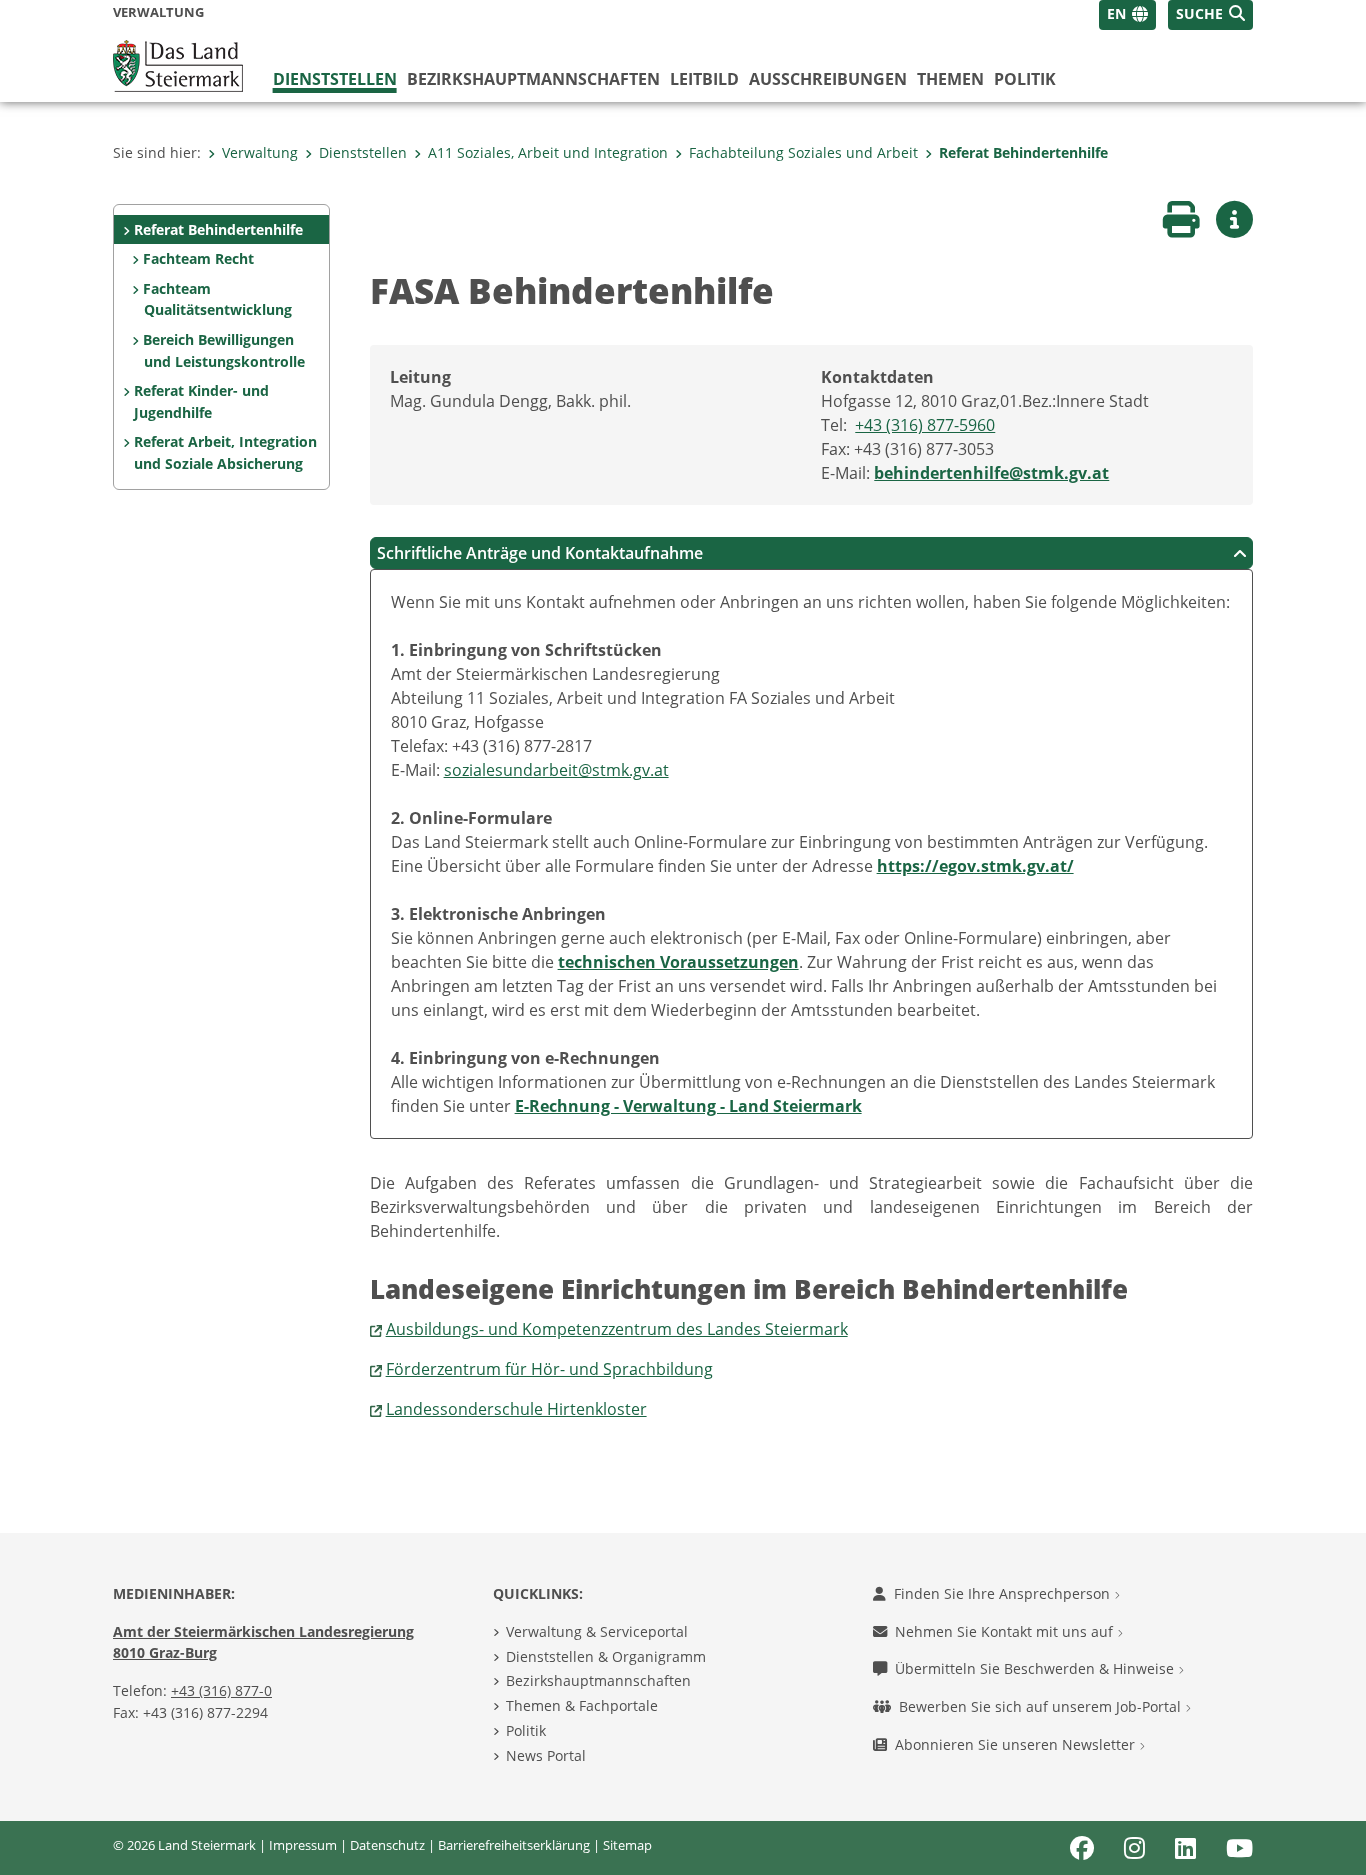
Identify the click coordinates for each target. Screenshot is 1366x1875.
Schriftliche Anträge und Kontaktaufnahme (540, 553)
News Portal (546, 1755)
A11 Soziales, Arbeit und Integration (548, 152)
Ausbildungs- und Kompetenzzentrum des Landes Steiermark (617, 1329)
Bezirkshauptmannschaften (598, 1680)
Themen (950, 79)
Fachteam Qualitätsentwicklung (217, 299)
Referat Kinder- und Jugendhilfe (201, 401)
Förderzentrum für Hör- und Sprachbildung (549, 1369)
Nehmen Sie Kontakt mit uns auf (1006, 1631)
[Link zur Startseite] (178, 64)
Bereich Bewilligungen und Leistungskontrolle (223, 350)
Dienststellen (335, 79)
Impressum (303, 1845)
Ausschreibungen (828, 79)
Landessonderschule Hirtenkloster (516, 1409)
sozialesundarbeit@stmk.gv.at (556, 770)
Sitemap (627, 1845)
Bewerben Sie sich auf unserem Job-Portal (1042, 1706)
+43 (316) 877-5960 (925, 425)
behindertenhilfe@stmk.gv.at (991, 473)
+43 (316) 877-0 (221, 1690)
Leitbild (704, 79)
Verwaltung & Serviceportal (597, 1631)
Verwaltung (260, 152)
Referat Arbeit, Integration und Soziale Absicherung (225, 452)
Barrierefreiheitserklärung (514, 1845)
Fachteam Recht (198, 258)
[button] (1210, 15)
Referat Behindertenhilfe (1023, 152)
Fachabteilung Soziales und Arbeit (803, 152)
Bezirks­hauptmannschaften (533, 79)
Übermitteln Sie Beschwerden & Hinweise (1036, 1668)
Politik (1025, 79)
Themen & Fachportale (582, 1705)
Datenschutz (387, 1845)
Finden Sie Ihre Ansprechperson (1004, 1593)
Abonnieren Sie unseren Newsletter (1017, 1744)
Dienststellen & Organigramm (606, 1656)
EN (1116, 13)
